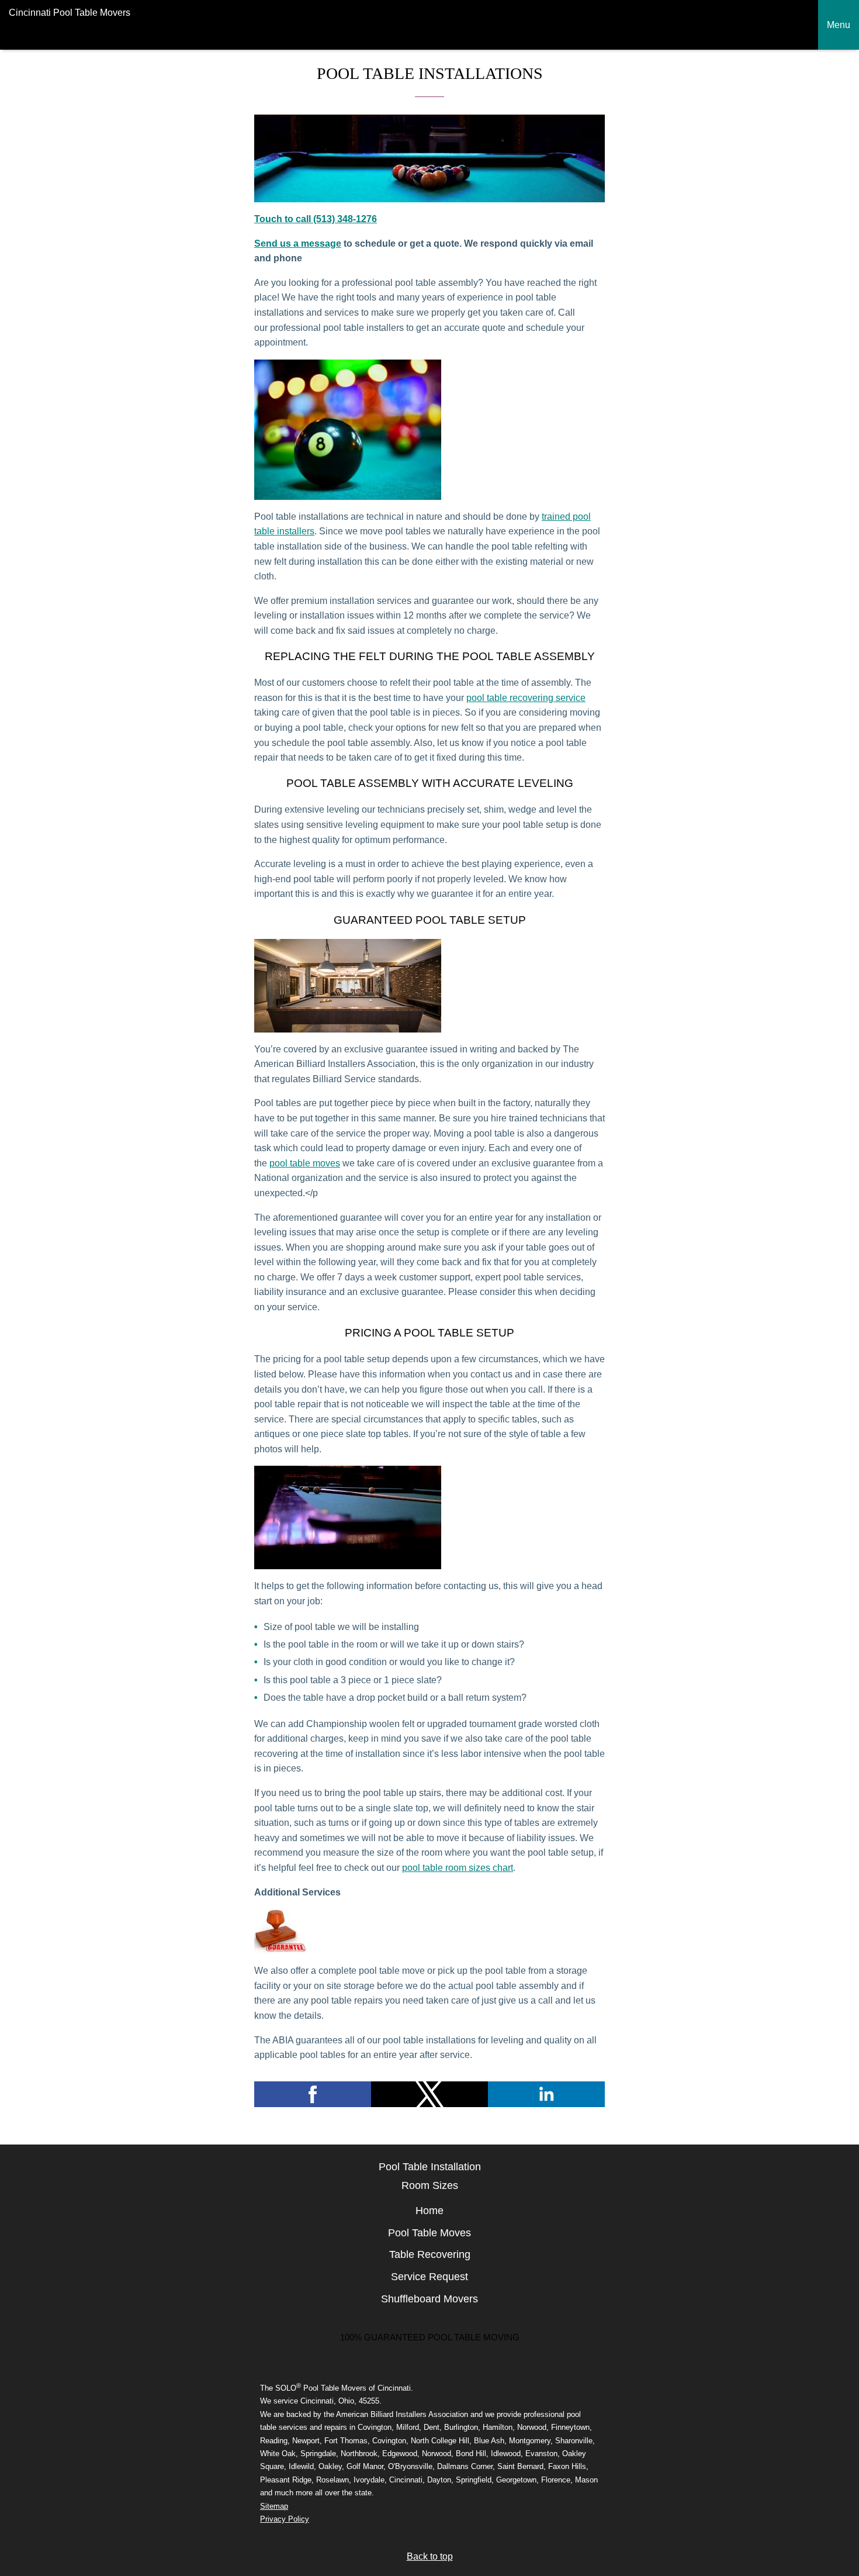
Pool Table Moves (430, 2233)
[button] (313, 2094)
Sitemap (274, 2506)
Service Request (430, 2277)
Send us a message (298, 244)
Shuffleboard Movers (430, 2299)
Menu (839, 25)
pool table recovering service (526, 698)
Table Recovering (430, 2254)
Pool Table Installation (430, 2167)
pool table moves (305, 1163)
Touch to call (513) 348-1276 (316, 219)
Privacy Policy (285, 2519)
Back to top (430, 2556)
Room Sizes (430, 2185)
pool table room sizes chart (458, 1868)
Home (430, 2211)
